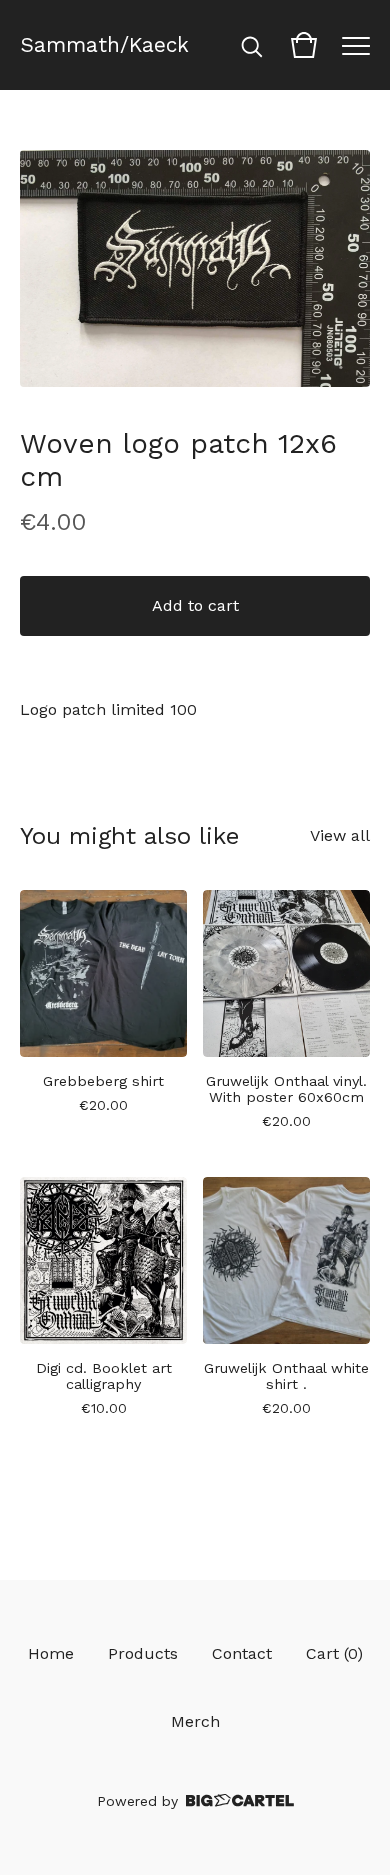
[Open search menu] (252, 45)
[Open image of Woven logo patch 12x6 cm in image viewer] (195, 268)
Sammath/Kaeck (104, 45)
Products (143, 1653)
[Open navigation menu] (356, 45)
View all (340, 835)
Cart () (334, 1653)
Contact (242, 1653)
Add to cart (195, 605)
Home (51, 1653)
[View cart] (304, 45)
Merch (195, 1721)
